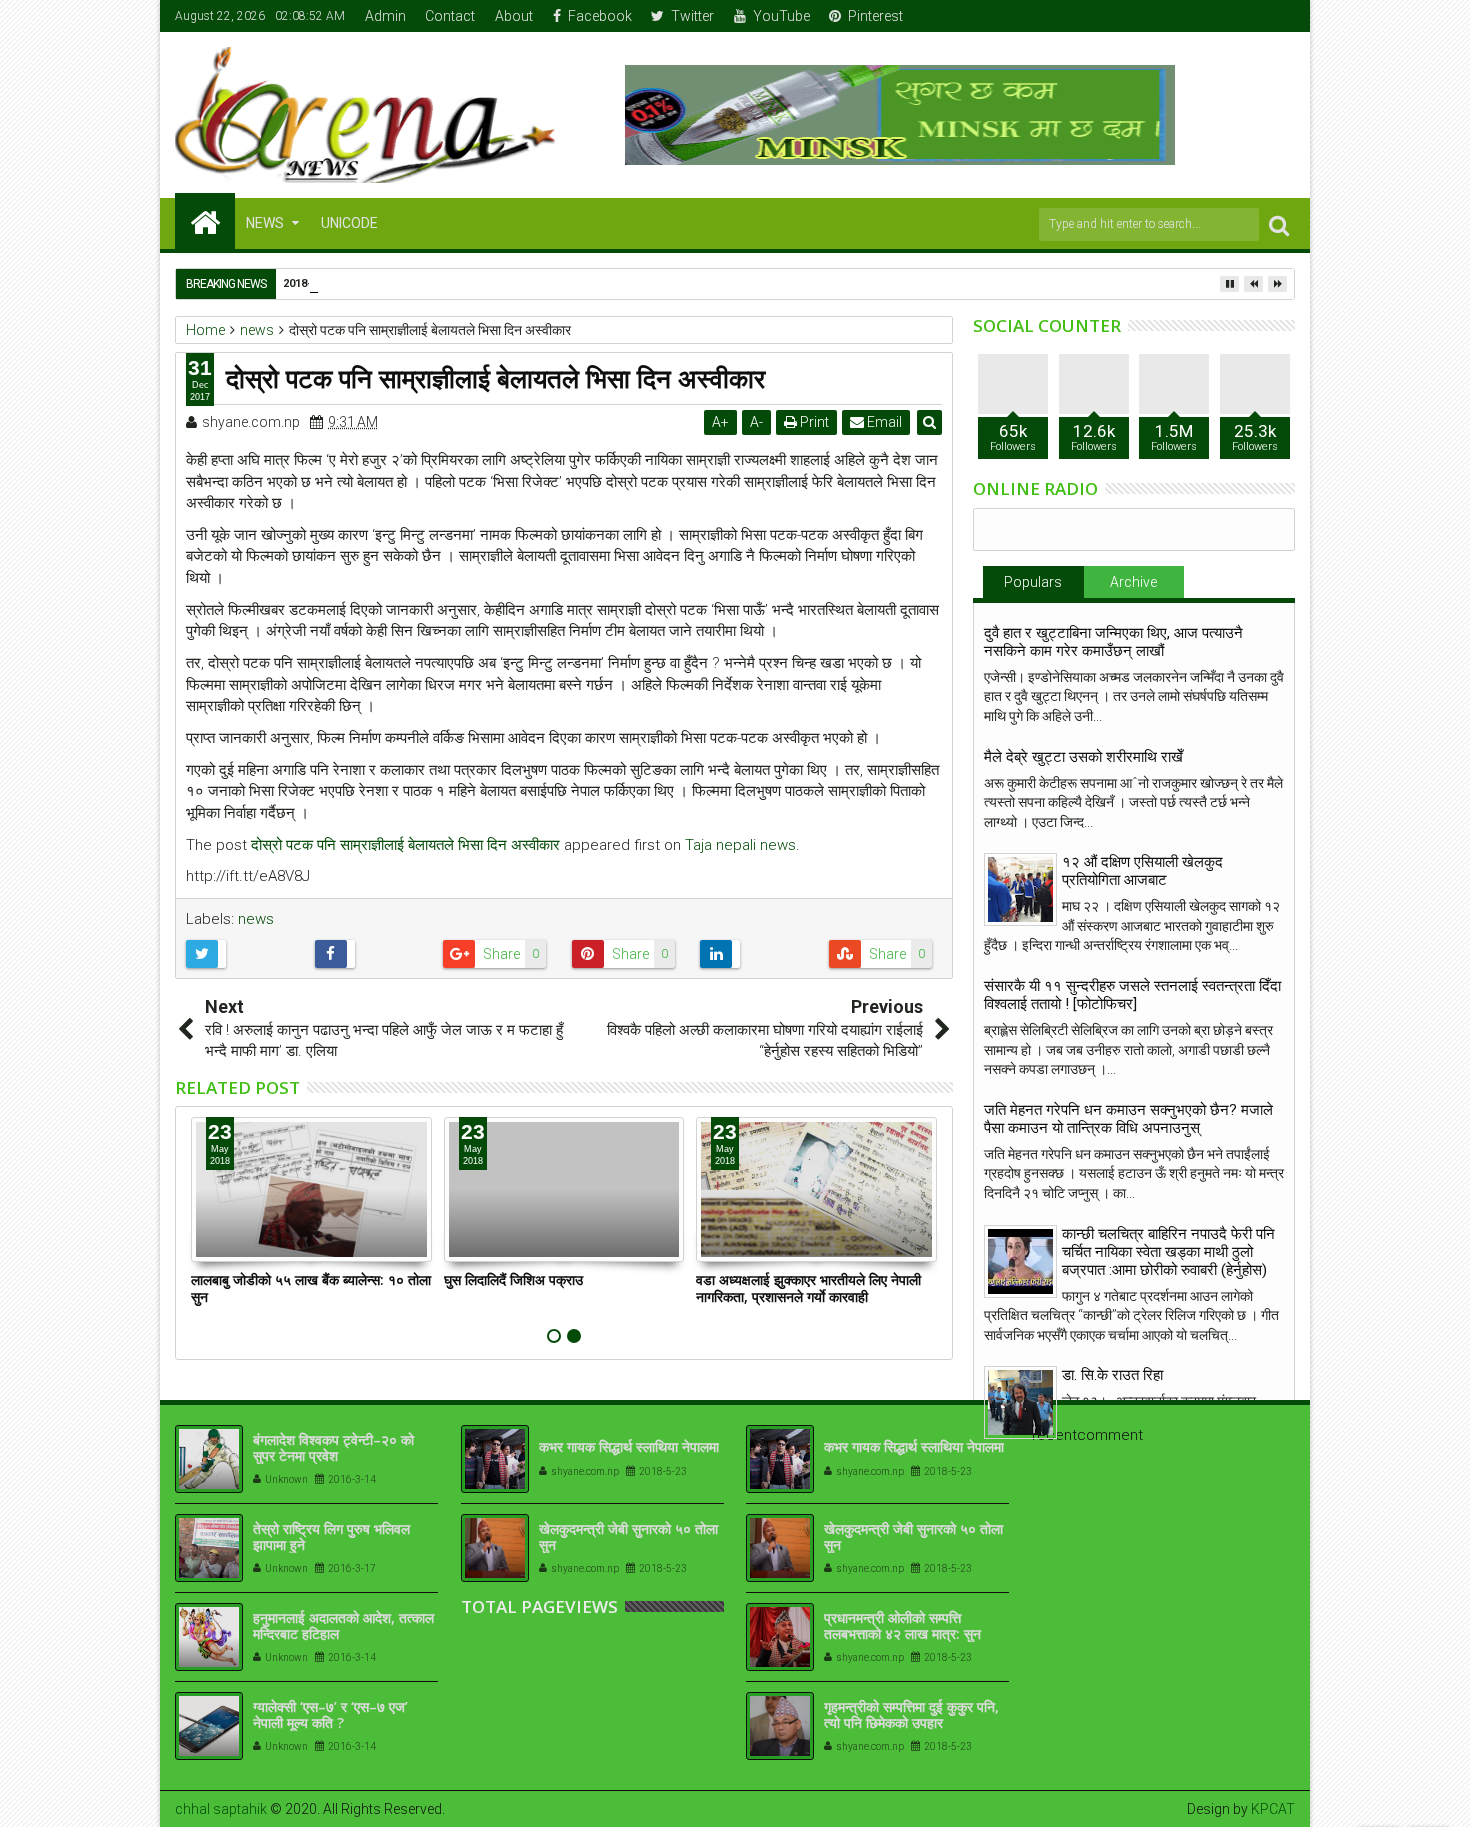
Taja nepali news (740, 845)
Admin (385, 16)
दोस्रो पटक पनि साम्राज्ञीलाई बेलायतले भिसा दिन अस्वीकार (405, 845)
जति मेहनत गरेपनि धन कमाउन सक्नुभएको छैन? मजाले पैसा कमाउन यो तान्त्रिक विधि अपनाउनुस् (1128, 1119)
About (514, 16)
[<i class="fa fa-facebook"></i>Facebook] (1188, 16)
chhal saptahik (221, 1809)
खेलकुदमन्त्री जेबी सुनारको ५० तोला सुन (628, 1537)
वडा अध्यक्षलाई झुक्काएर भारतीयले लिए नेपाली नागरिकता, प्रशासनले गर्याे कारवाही (808, 1288)
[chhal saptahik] (205, 221)
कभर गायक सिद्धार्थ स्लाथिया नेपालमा (629, 1446)
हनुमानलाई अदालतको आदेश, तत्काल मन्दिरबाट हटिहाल (343, 1626)
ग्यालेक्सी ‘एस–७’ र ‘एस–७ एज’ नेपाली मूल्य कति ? (330, 1715)
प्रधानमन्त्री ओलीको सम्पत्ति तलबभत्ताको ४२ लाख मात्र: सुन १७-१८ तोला (902, 1634)
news (256, 919)
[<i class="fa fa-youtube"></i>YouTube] (1250, 16)
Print (813, 422)
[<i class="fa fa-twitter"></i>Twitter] (1219, 16)
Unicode (349, 223)
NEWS (265, 223)
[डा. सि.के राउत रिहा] (1020, 1402)
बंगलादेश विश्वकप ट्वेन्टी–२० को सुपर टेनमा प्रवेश (333, 1448)
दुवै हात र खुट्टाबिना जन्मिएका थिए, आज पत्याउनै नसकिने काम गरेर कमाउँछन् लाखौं (1113, 642)
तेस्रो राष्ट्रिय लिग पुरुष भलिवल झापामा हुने (331, 1537)
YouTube (781, 16)
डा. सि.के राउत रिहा (1112, 1375)
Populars (1033, 582)
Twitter (692, 16)
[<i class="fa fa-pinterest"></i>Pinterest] (1281, 16)
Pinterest (875, 16)
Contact (450, 16)
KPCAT (1273, 1809)
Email (883, 422)
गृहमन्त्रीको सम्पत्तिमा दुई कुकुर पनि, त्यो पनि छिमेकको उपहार (911, 1715)
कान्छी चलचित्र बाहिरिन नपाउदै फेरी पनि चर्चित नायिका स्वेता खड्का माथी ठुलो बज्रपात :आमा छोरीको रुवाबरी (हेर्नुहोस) (1168, 1252)
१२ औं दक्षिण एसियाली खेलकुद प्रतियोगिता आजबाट (1142, 871)
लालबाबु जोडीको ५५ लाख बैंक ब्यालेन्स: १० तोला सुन (311, 1288)
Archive (1133, 582)
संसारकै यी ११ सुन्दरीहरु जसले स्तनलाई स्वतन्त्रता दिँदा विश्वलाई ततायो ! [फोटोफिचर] (1132, 995)
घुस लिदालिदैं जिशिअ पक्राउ (513, 1279)
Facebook (600, 16)
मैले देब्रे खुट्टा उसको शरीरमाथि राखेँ (1083, 757)
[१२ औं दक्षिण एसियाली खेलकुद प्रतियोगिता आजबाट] (1020, 889)
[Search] (1279, 224)
